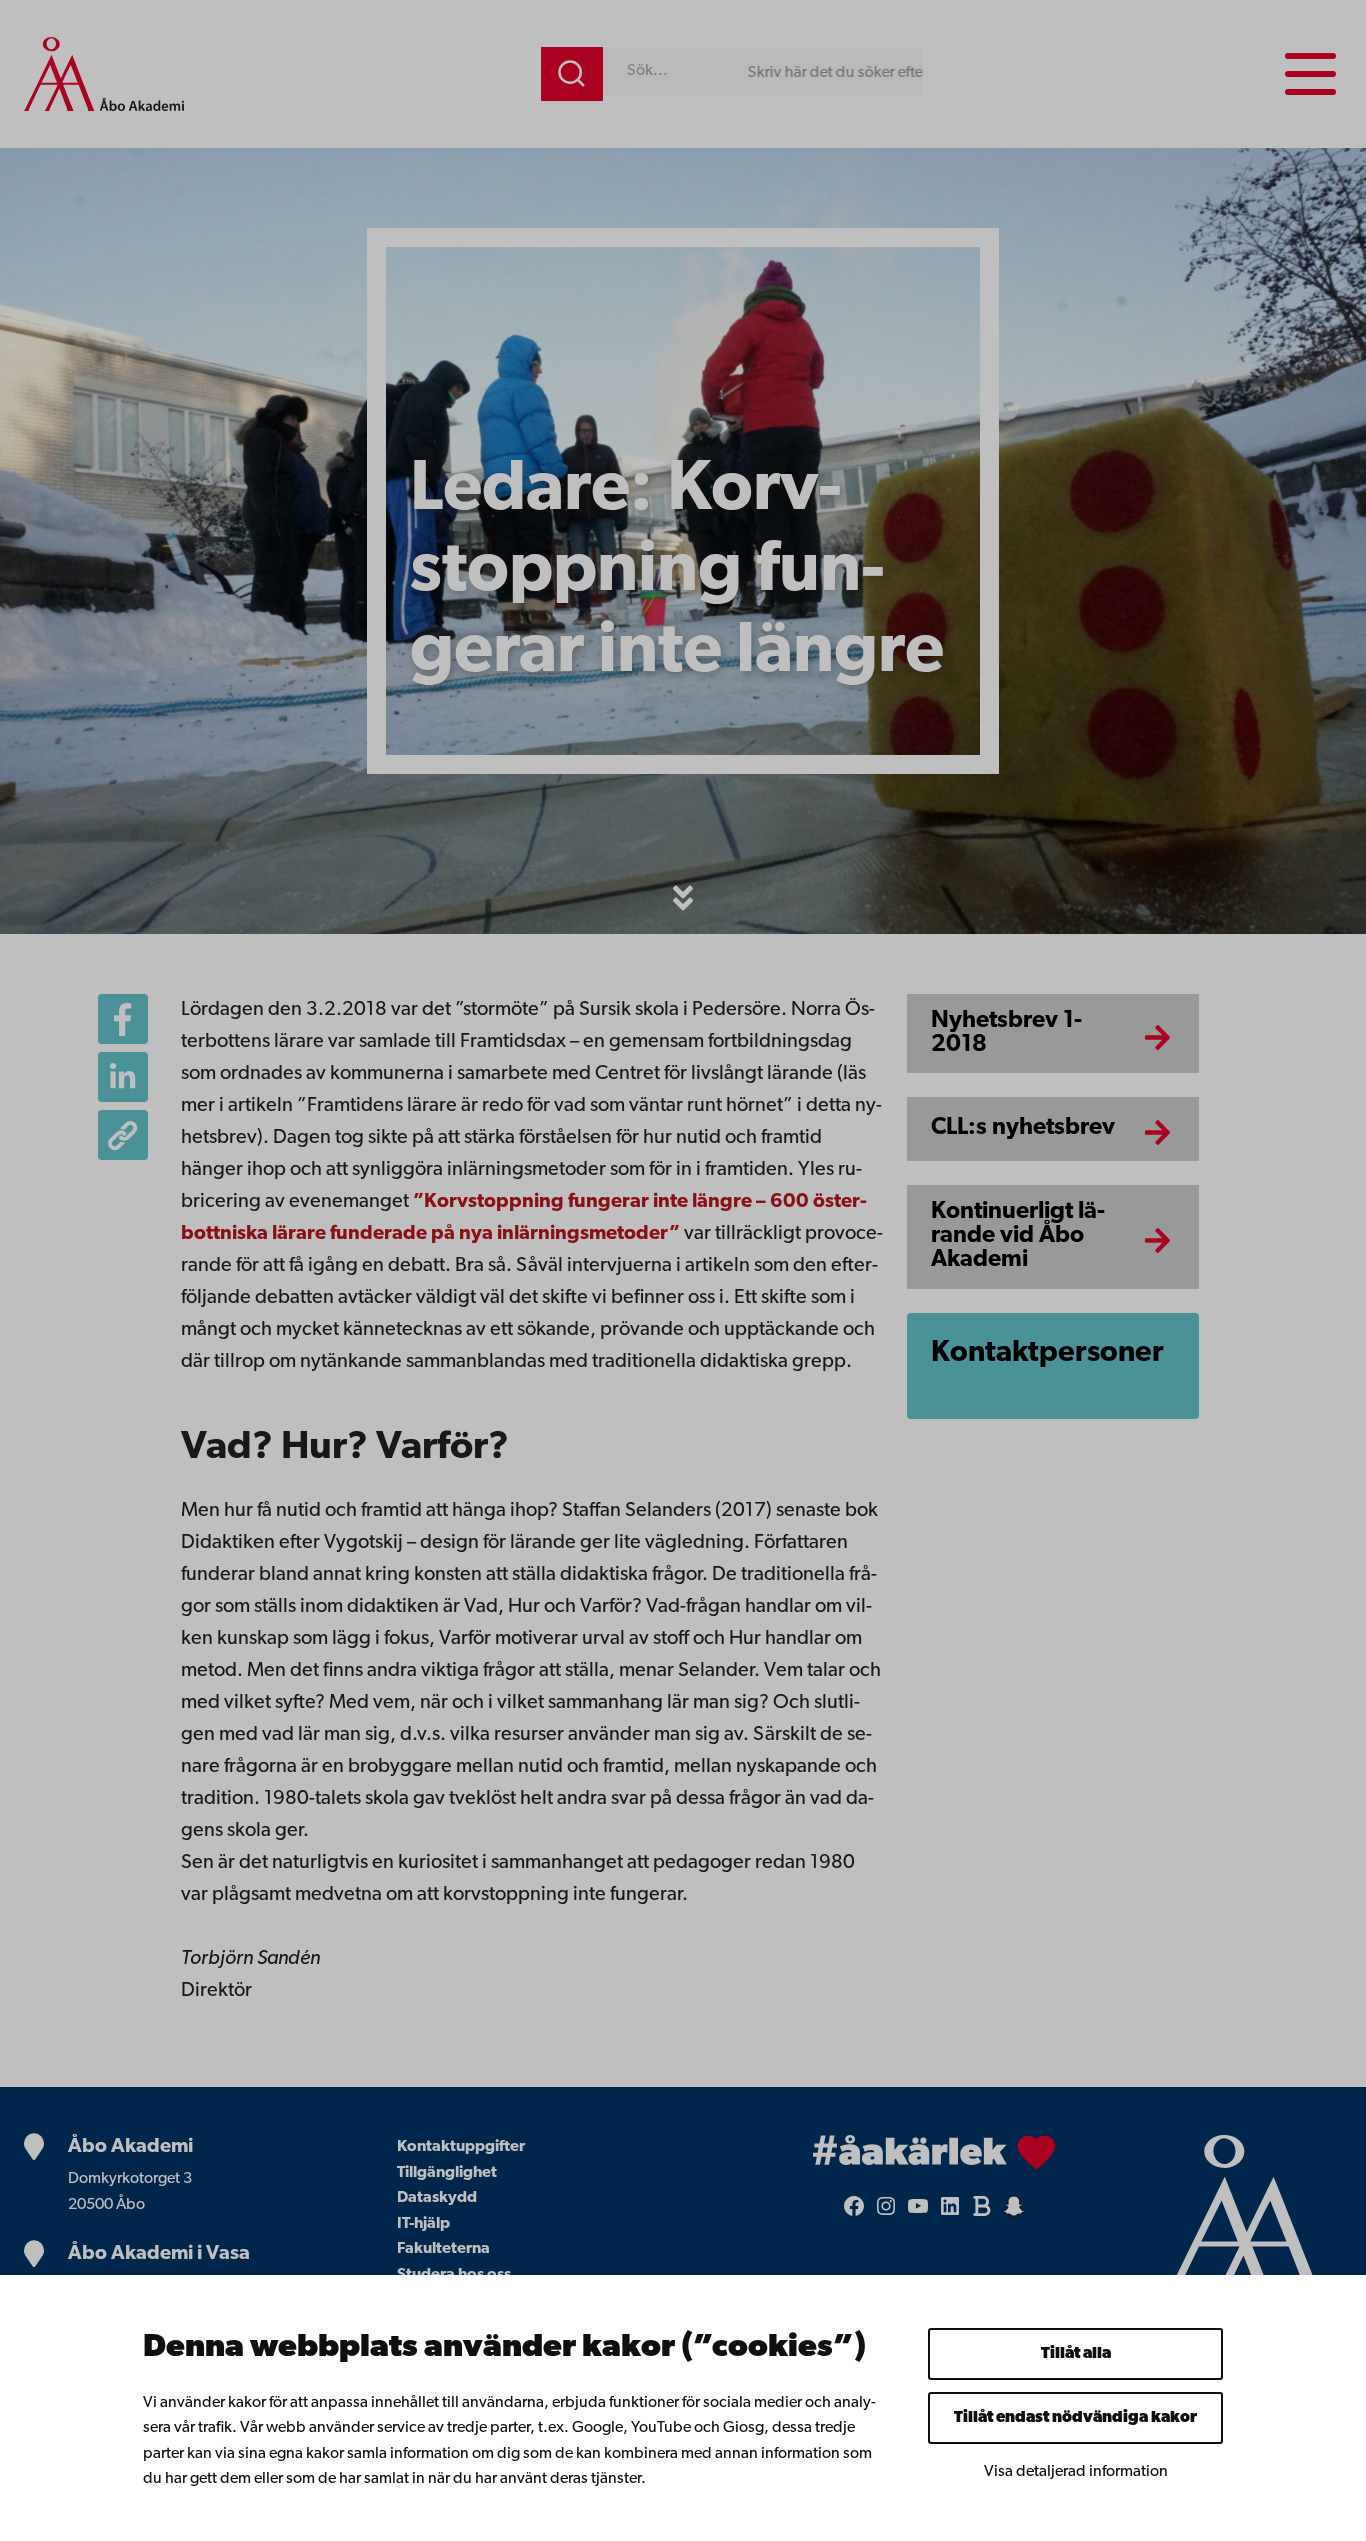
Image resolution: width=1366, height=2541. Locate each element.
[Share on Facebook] (123, 1019)
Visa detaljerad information (1076, 2472)
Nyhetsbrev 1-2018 (1006, 1033)
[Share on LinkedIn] (123, 1077)
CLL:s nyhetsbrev (1023, 1128)
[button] (683, 898)
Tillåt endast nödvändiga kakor (1075, 2418)
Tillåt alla (1076, 2354)
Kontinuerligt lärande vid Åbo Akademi (1018, 1235)
